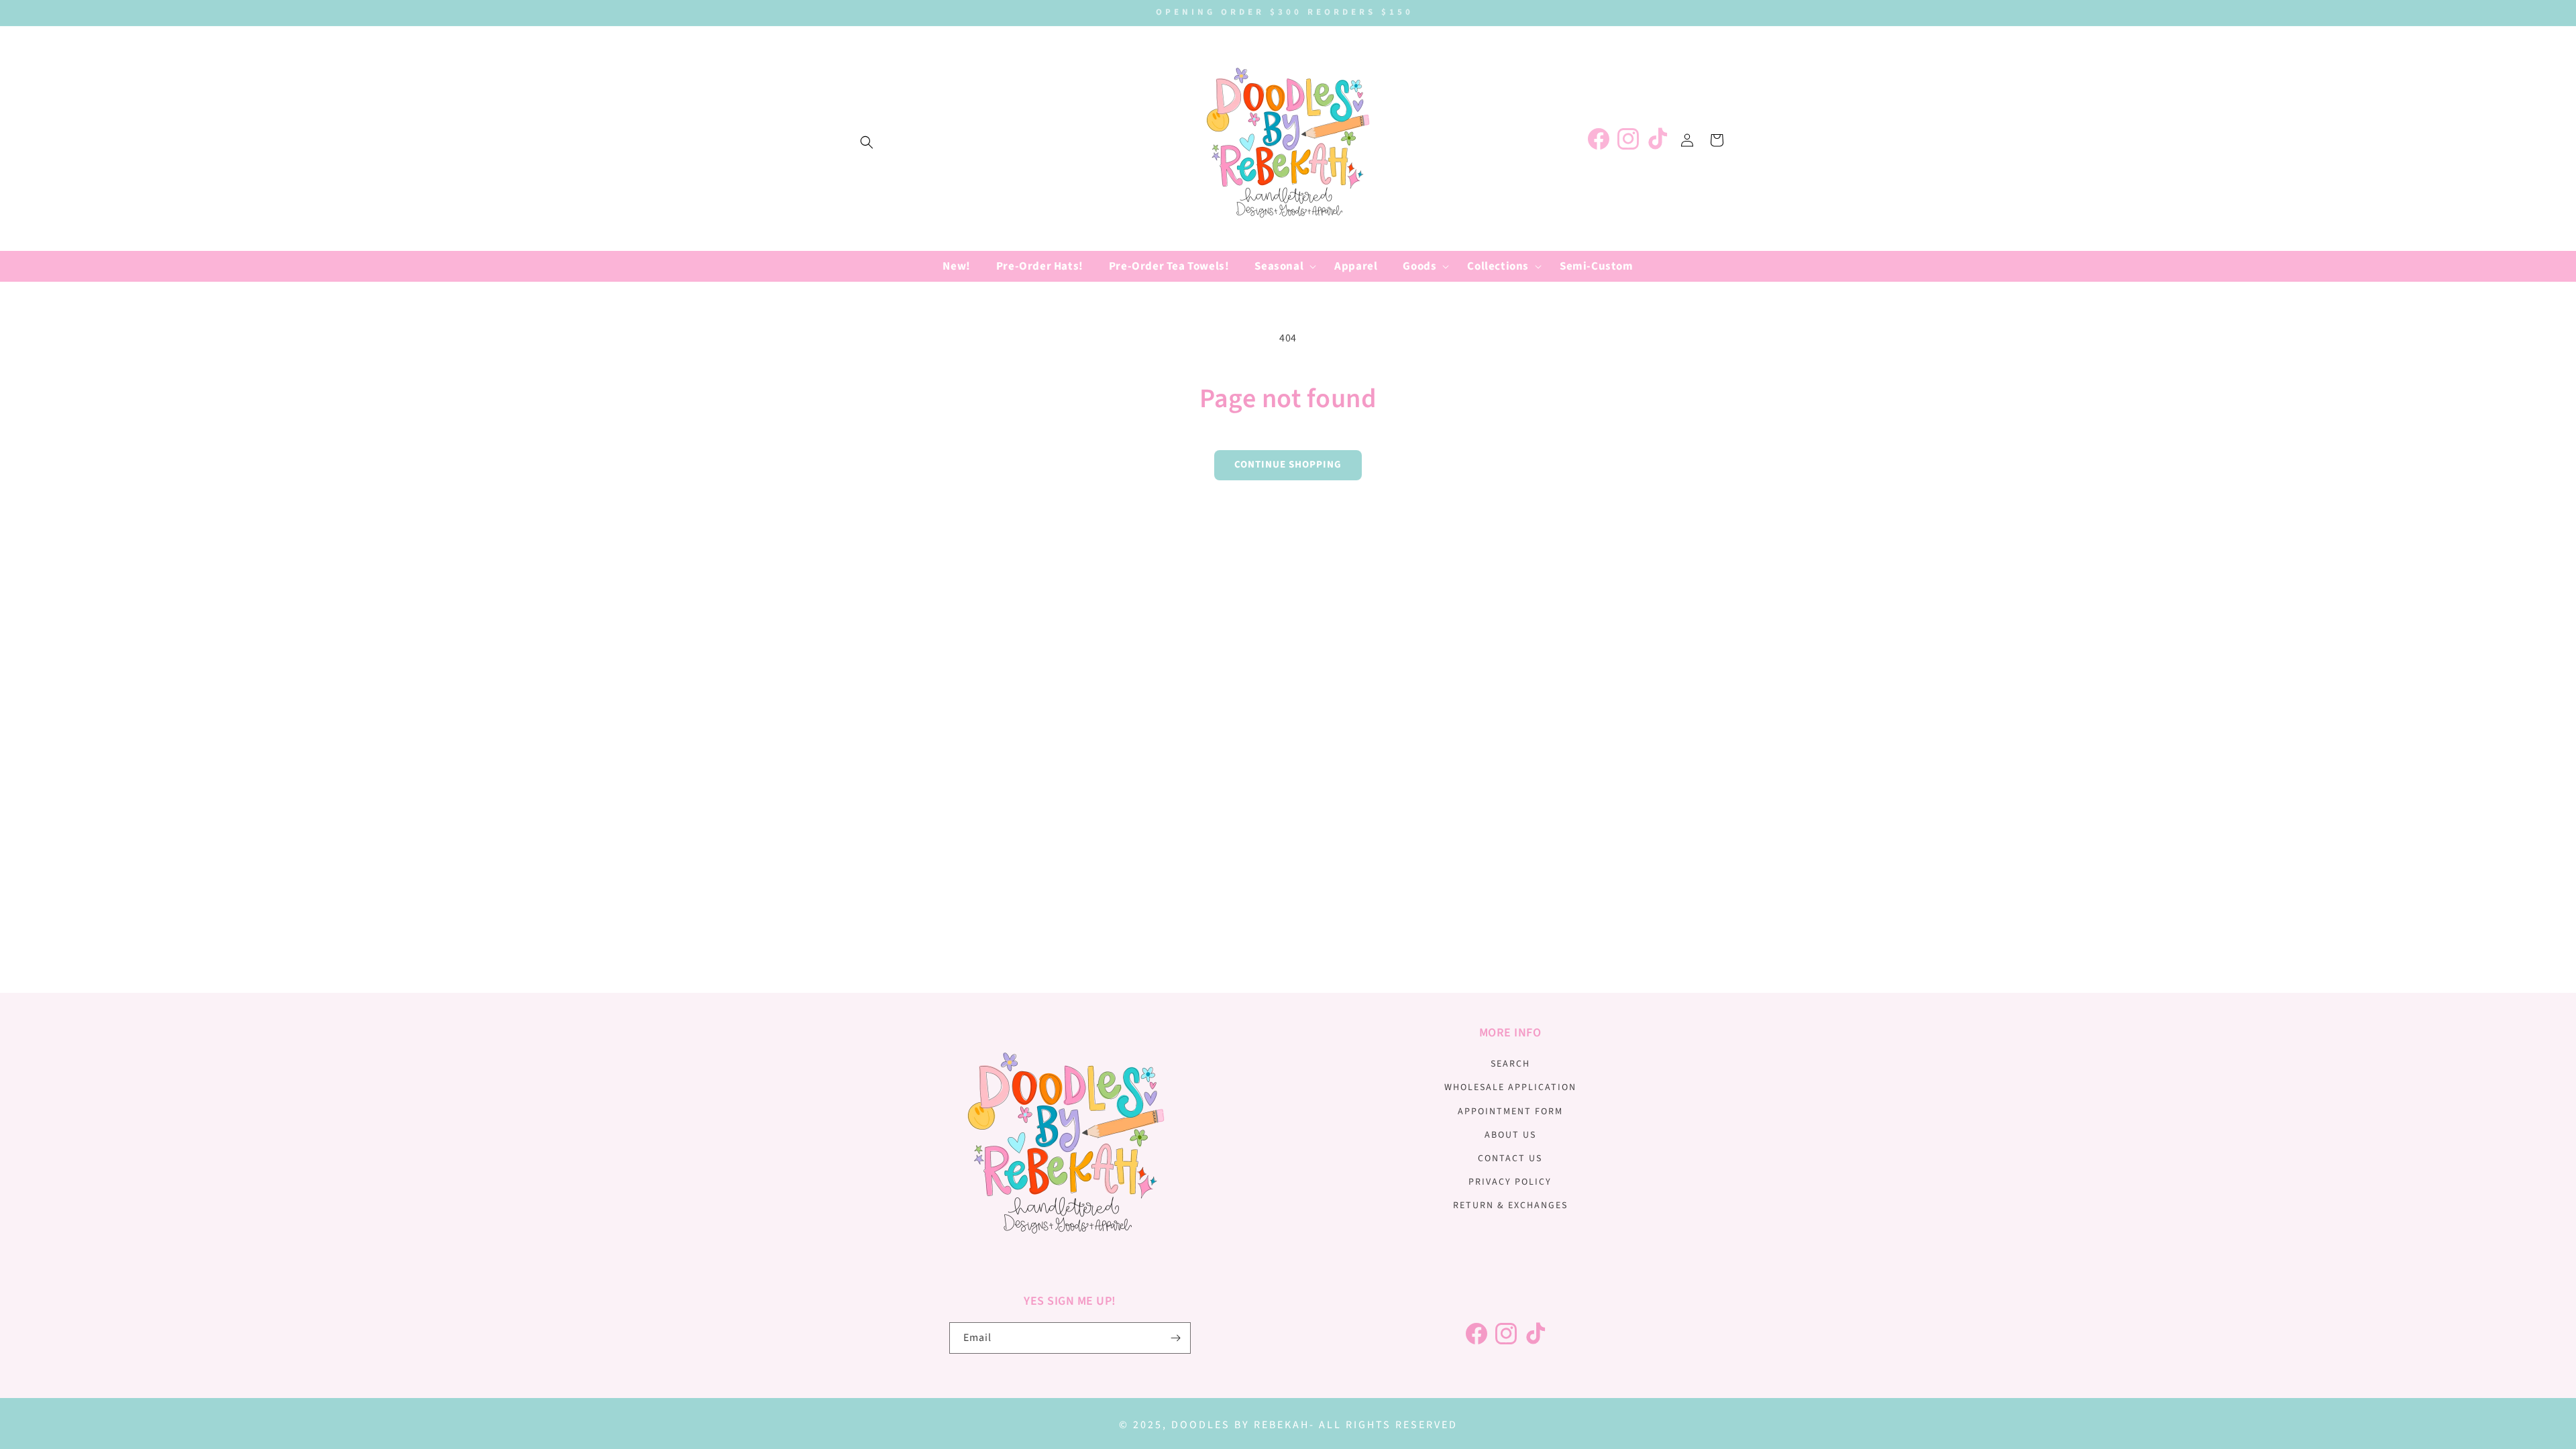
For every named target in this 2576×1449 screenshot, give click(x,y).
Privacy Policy (1510, 1182)
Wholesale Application (1510, 1087)
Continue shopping (1288, 465)
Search (1510, 1064)
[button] (867, 142)
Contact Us (1510, 1159)
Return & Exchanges (1510, 1205)
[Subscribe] (1175, 1338)
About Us (1510, 1135)
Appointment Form (1510, 1112)
